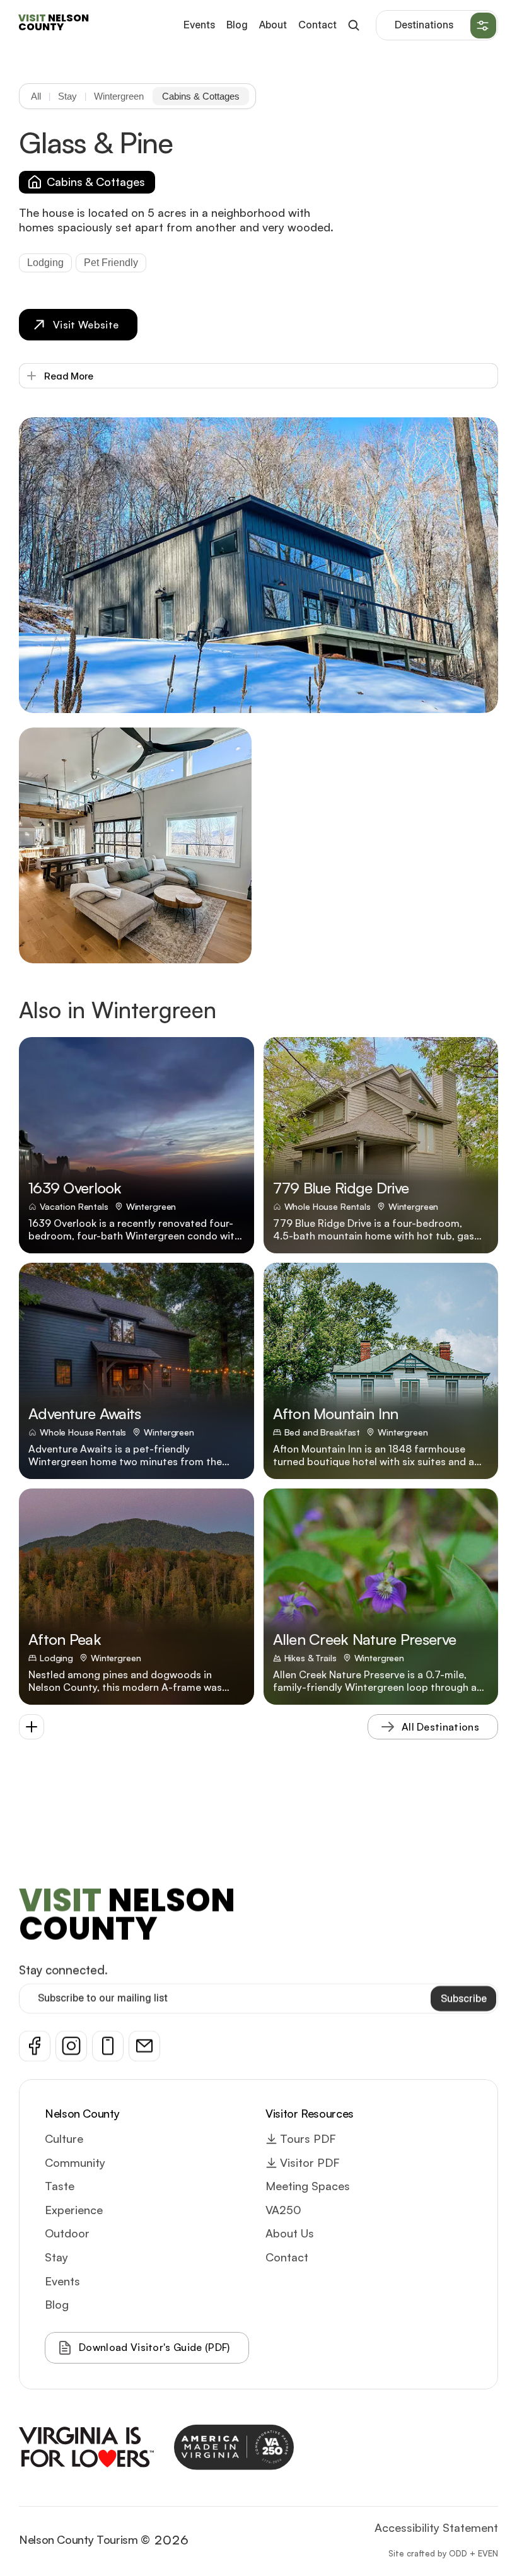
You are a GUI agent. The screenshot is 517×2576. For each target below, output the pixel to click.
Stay (67, 96)
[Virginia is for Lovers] (86, 2447)
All (36, 96)
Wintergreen (119, 96)
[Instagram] (71, 2046)
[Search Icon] (353, 26)
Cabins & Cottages (201, 96)
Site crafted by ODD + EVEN (443, 2553)
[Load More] (32, 1727)
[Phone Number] (108, 2046)
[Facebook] (35, 2046)
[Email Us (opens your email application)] (144, 2046)
